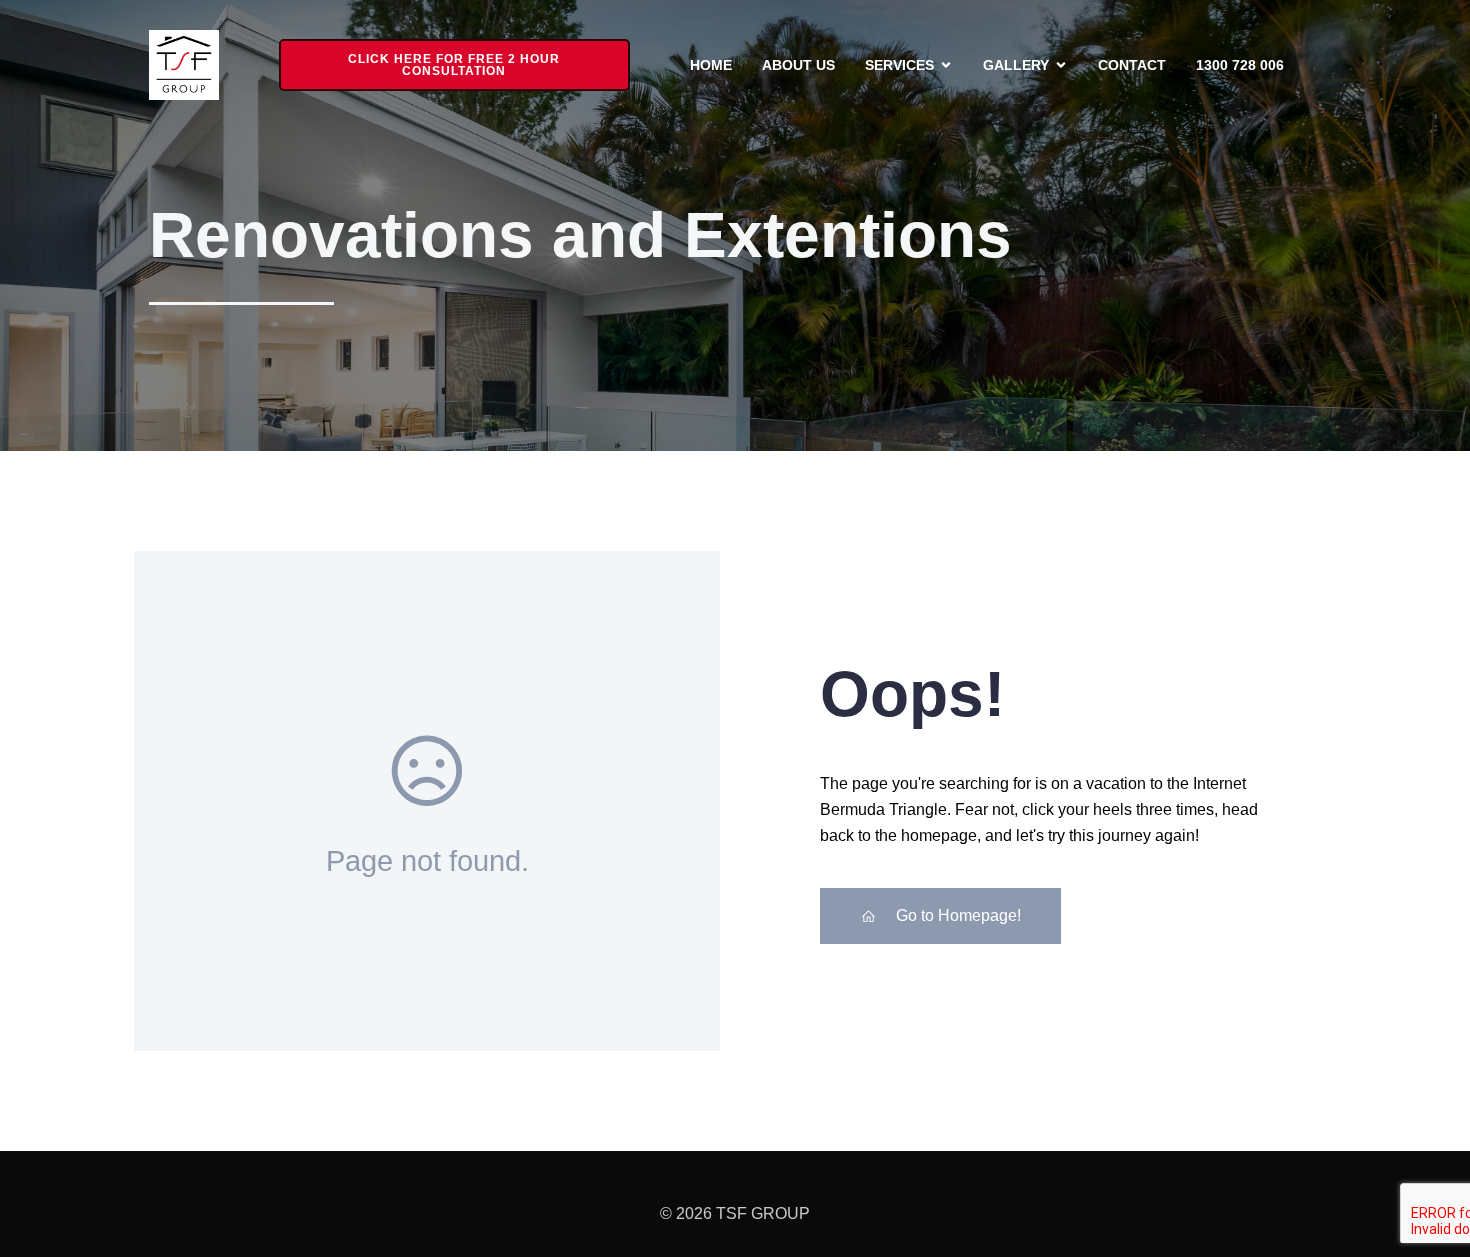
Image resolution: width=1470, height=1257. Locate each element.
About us (798, 65)
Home (711, 65)
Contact (1132, 65)
